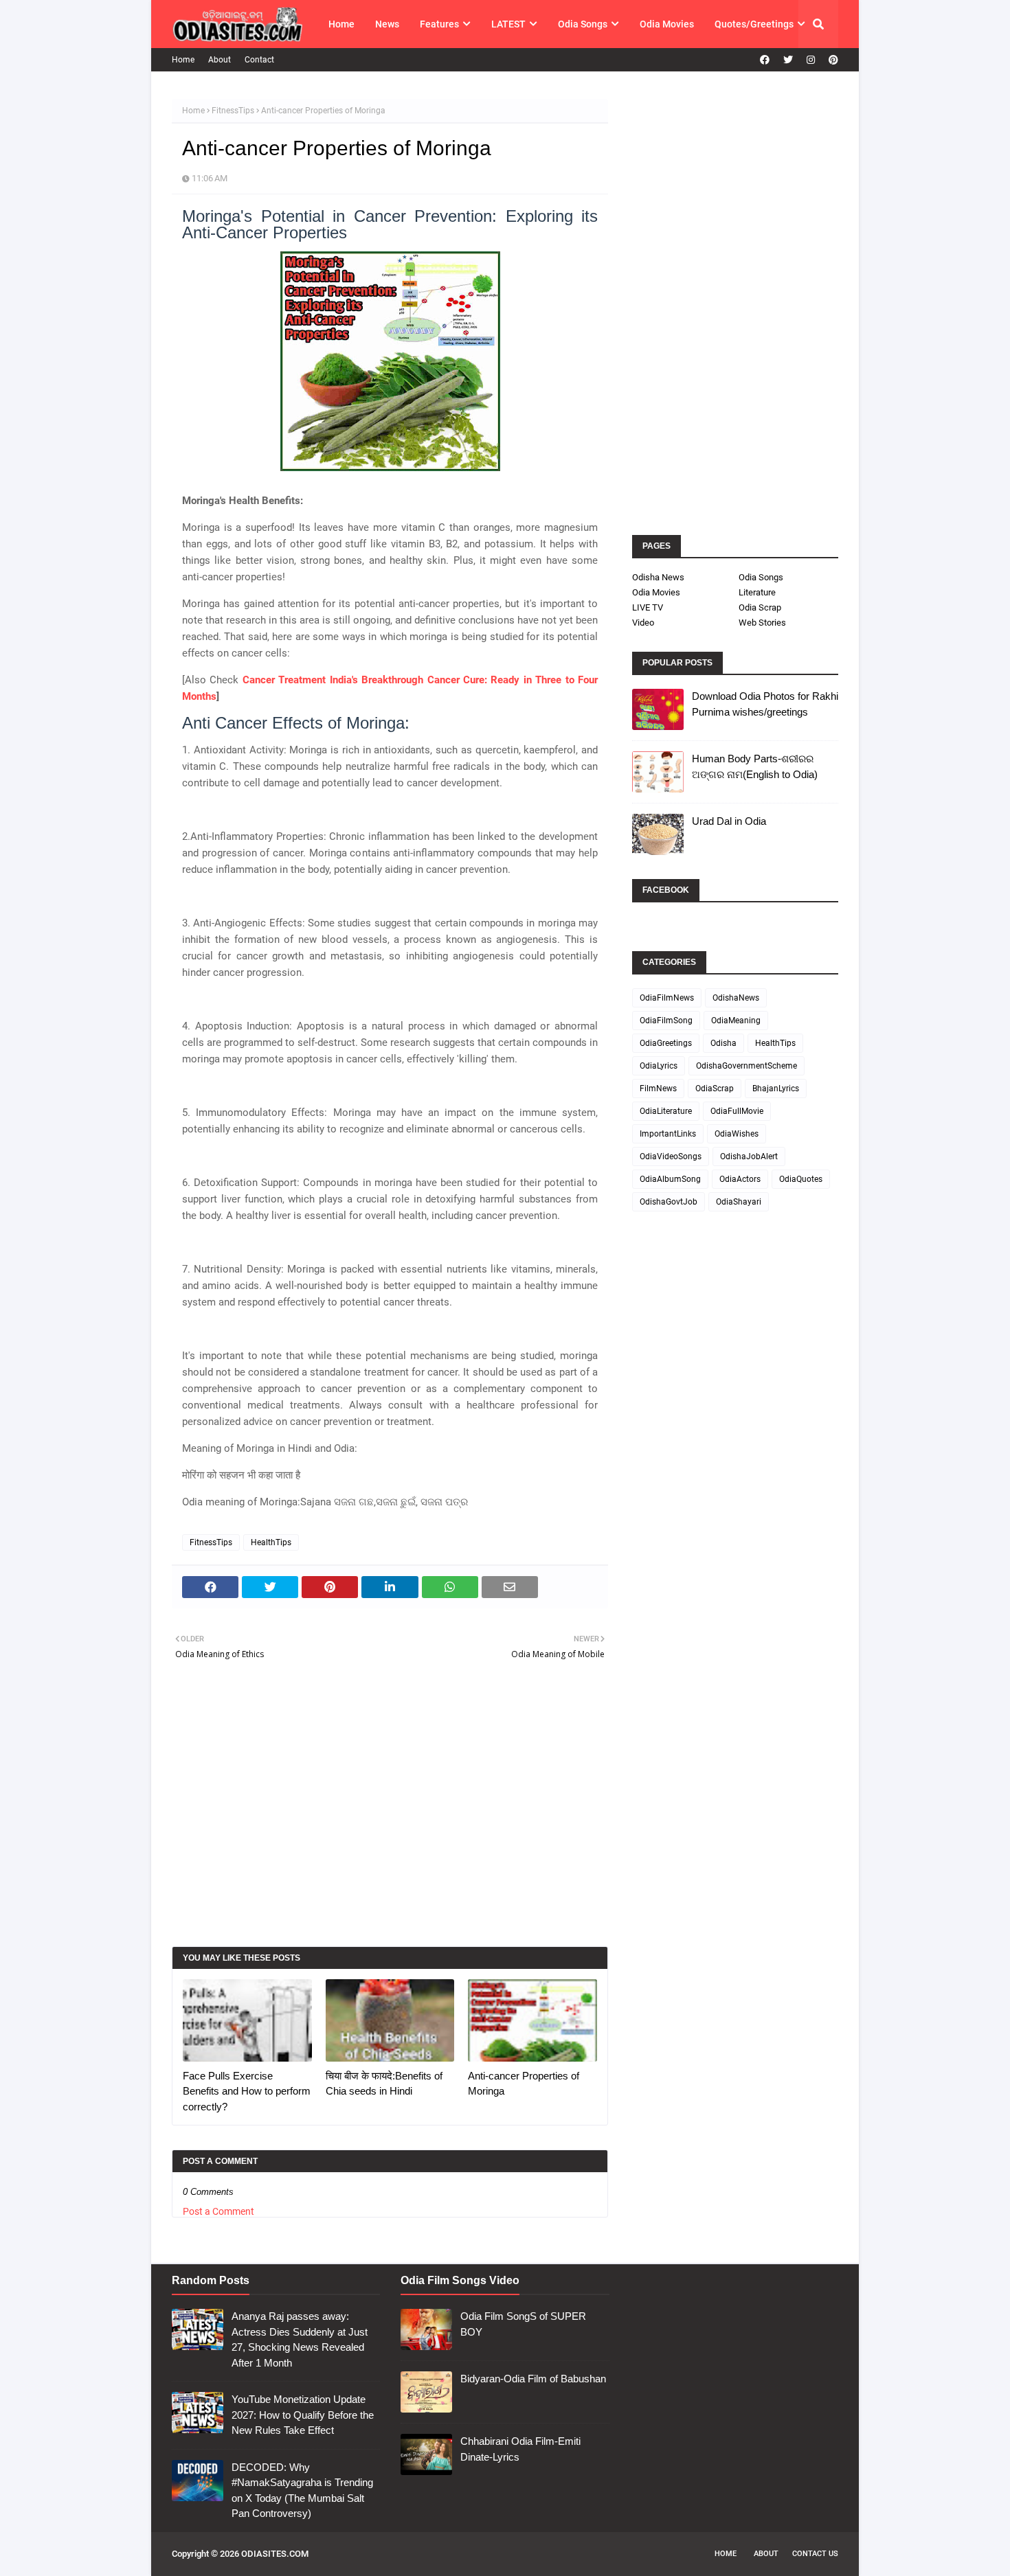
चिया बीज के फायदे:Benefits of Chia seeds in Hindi (384, 2084)
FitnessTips (233, 111)
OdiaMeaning (736, 1021)
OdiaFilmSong (666, 1021)
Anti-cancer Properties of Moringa (524, 2084)
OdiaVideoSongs (671, 1156)
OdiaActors (740, 1179)
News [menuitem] (387, 24)
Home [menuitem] (341, 24)
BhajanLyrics (776, 1088)
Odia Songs (761, 577)
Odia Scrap (760, 607)
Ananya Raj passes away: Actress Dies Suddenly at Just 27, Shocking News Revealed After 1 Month (300, 2339)
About (220, 60)
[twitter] (788, 60)
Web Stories (762, 623)
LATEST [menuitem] (508, 24)
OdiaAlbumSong (670, 1179)
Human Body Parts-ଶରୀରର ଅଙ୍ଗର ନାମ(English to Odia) (755, 766)
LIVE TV (648, 607)
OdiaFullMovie (737, 1111)
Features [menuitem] (439, 24)
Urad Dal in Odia (729, 821)
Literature (757, 592)
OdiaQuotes (801, 1179)
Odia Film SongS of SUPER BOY (523, 2324)
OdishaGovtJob (669, 1202)
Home (183, 60)
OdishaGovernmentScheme (747, 1066)
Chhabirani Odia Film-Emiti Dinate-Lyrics (520, 2449)
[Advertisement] (390, 1815)
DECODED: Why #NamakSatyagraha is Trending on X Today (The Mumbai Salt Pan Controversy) (302, 2490)
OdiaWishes (737, 1134)
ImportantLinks (668, 1134)
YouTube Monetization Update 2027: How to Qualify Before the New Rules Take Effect (303, 2415)
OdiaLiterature (666, 1111)
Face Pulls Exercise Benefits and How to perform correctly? (247, 2091)
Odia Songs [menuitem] (583, 24)
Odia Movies (656, 592)
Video (643, 623)
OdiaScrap (715, 1088)
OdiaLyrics (659, 1066)
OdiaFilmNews (667, 998)
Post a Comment (218, 2211)
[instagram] (811, 60)
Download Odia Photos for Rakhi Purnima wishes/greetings (765, 704)
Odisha (723, 1043)
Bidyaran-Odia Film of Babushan (533, 2379)
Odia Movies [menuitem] (667, 24)
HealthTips (271, 1542)
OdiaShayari (739, 1202)
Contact (259, 60)
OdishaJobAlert (749, 1156)
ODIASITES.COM (275, 2554)
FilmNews (658, 1088)
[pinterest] (832, 60)
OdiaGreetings (666, 1043)
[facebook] (765, 60)
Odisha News (658, 577)
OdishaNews (736, 998)
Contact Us (815, 2554)
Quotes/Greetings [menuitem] (754, 24)
